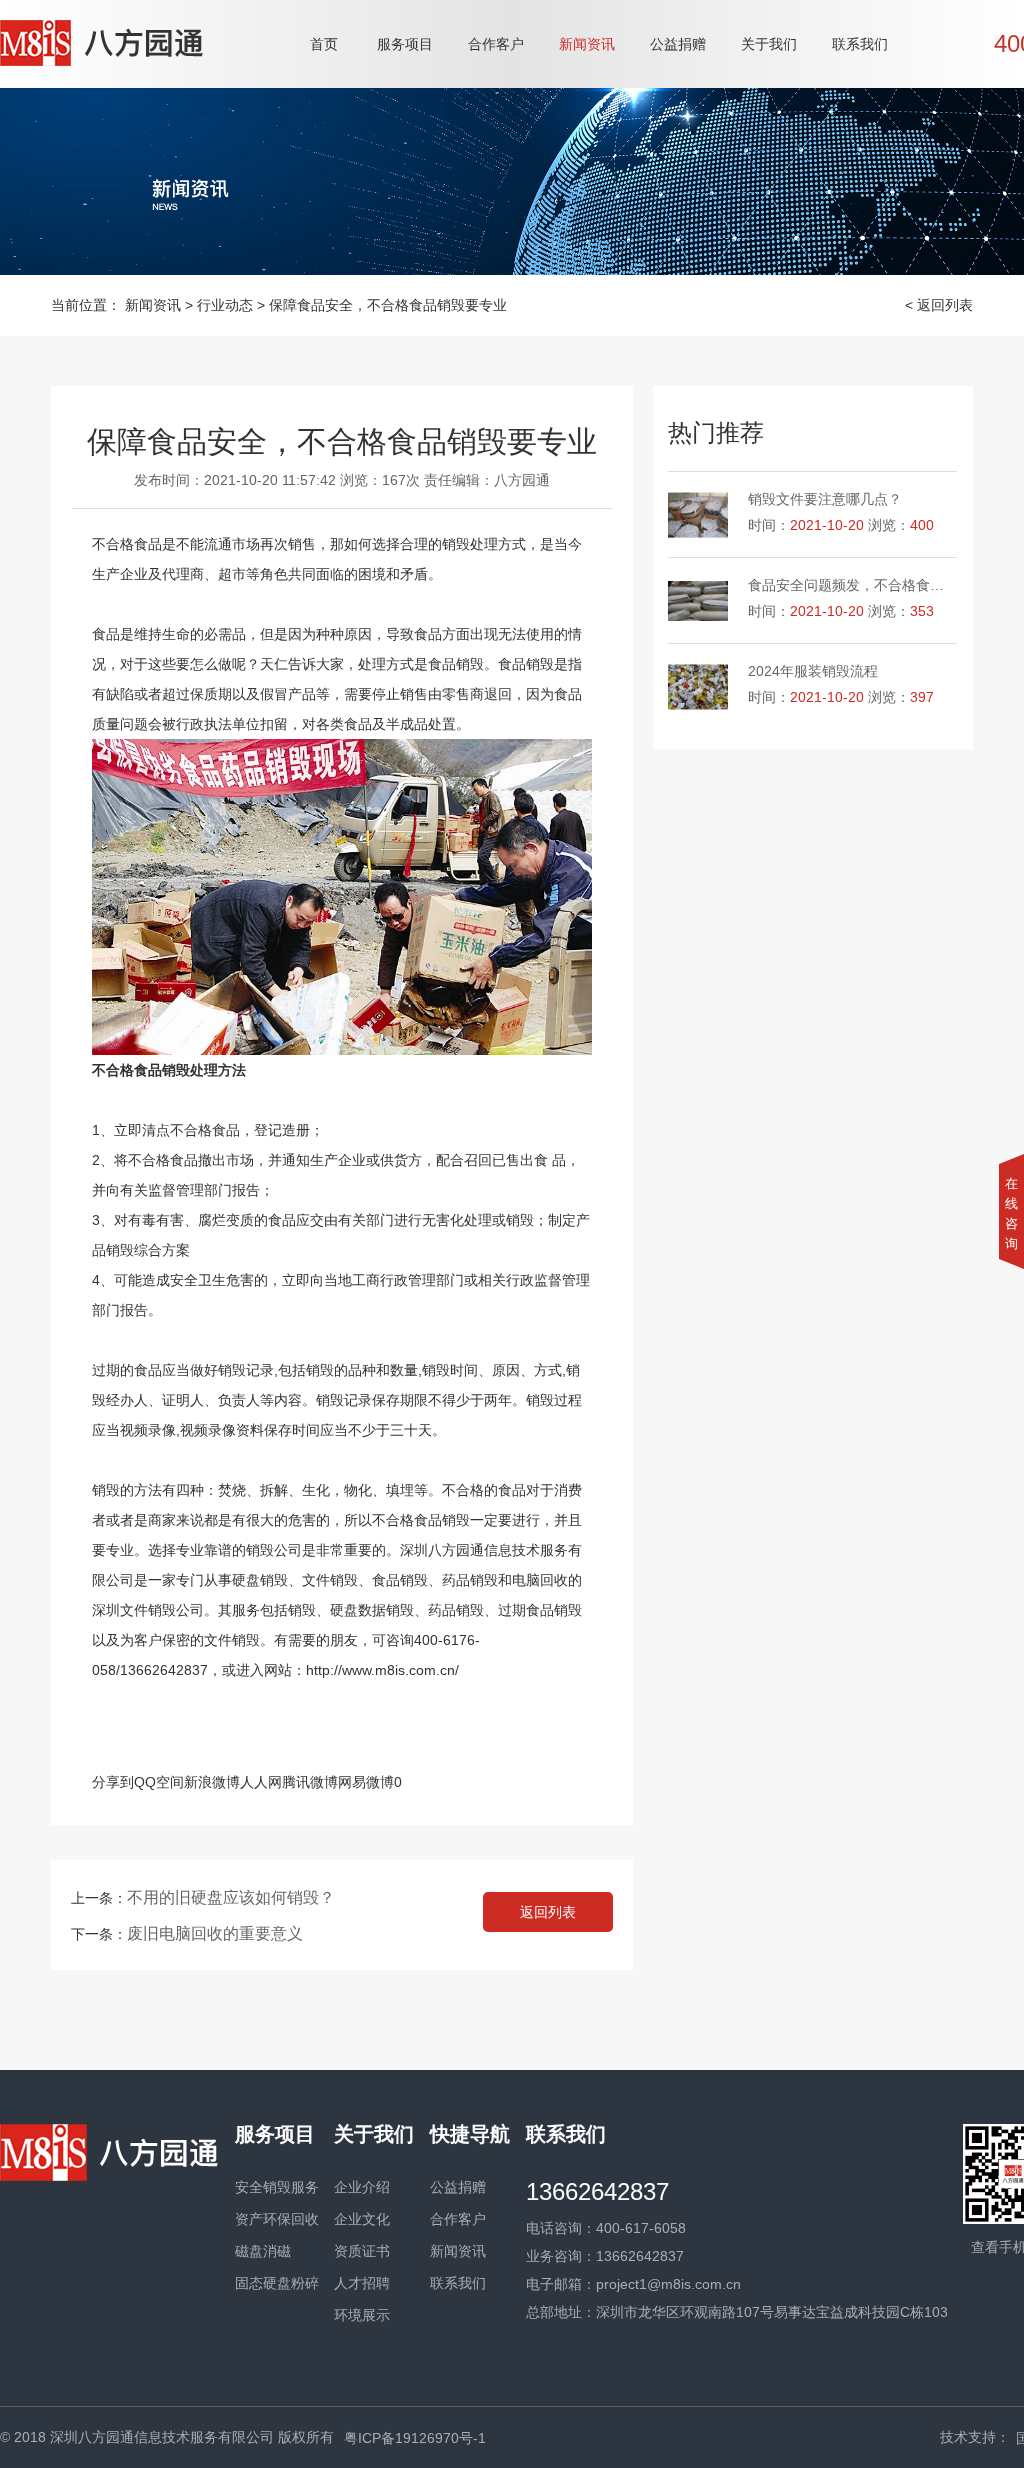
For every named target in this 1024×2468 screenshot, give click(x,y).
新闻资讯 (587, 44)
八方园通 (522, 480)
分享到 (113, 1782)
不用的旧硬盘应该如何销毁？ (231, 1897)
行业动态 (225, 305)
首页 (324, 44)
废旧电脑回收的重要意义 (215, 1933)
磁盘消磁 (263, 2251)
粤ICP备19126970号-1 (415, 2438)
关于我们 (769, 44)
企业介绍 (362, 2187)
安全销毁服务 (277, 2187)
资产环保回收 (277, 2219)
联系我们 (860, 44)
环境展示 (362, 2315)
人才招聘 (362, 2283)
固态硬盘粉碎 (277, 2283)
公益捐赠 (678, 44)
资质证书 (362, 2251)
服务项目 (405, 44)
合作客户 (496, 44)
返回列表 (548, 1912)
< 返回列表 (939, 305)
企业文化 (362, 2219)
